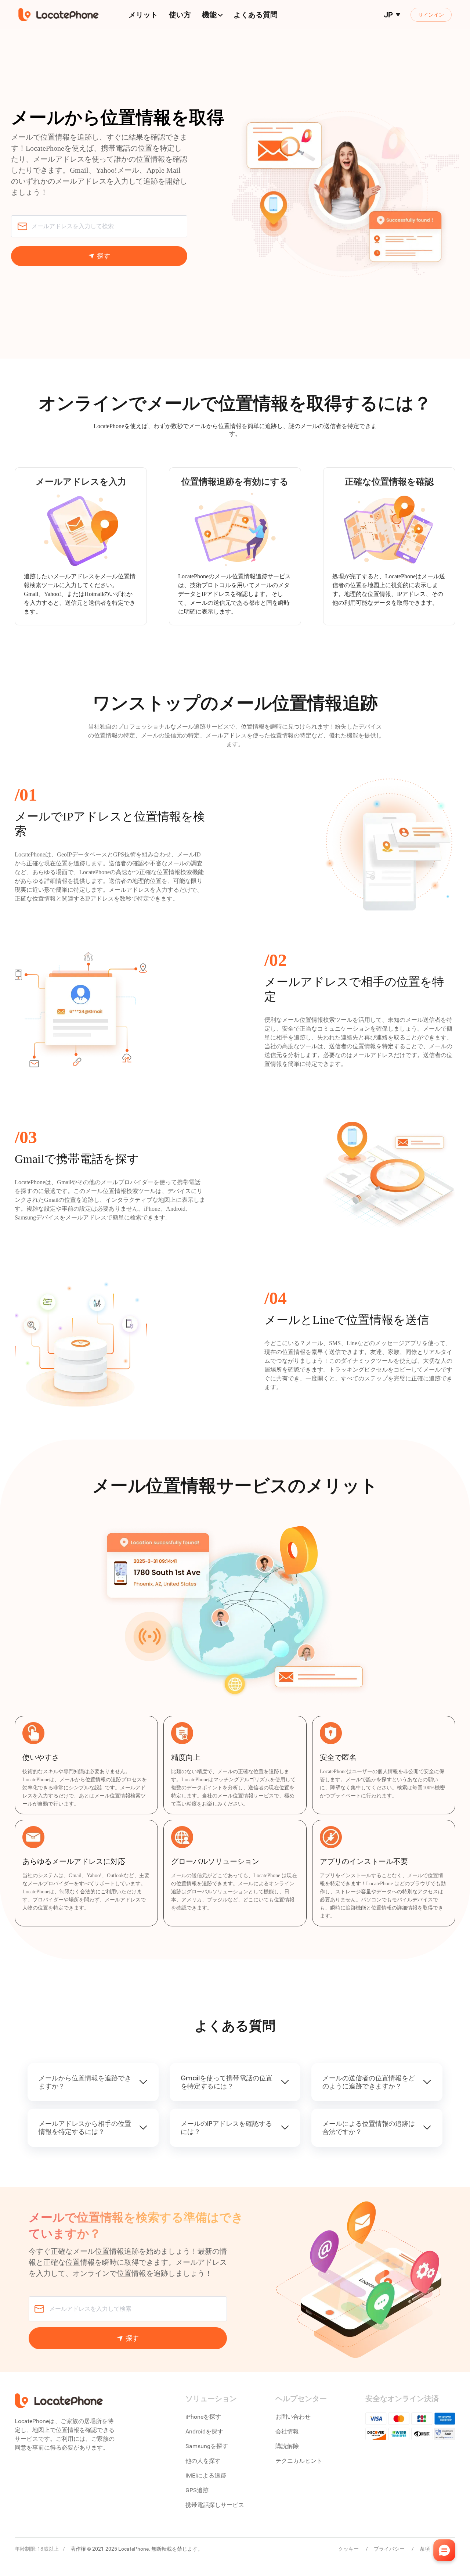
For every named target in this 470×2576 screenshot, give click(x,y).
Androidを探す (204, 2431)
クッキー (349, 2549)
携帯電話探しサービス (215, 2505)
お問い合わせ (293, 2417)
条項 (425, 2549)
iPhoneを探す (203, 2417)
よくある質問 (256, 15)
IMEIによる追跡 (206, 2476)
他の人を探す (203, 2461)
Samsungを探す (207, 2446)
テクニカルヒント (299, 2461)
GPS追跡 (197, 2490)
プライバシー (390, 2549)
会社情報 (287, 2431)
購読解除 (287, 2446)
